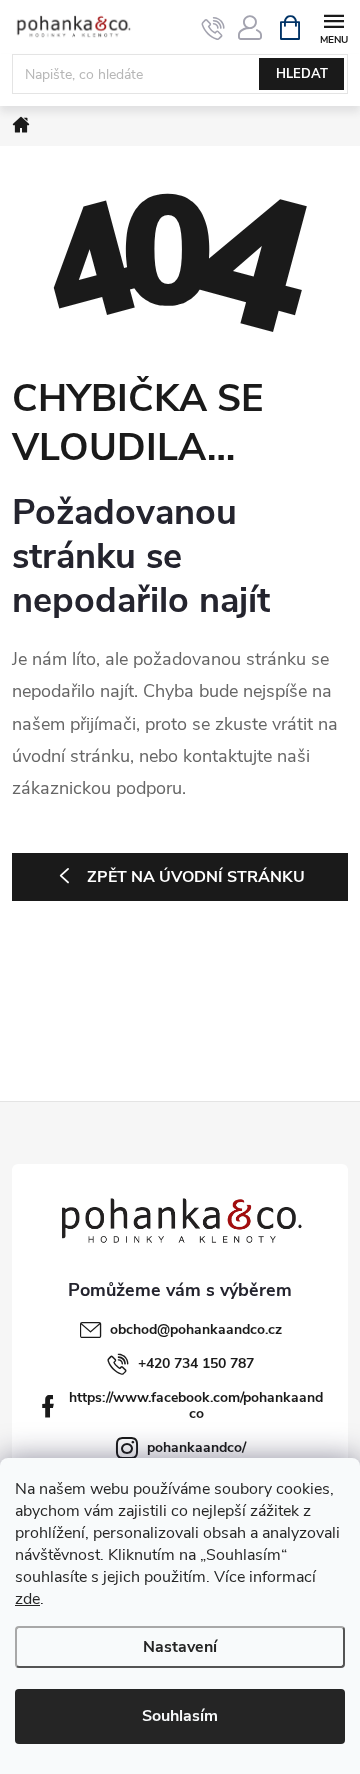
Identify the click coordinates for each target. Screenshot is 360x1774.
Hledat (302, 74)
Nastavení (180, 1647)
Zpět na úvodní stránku (196, 877)
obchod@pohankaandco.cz (196, 1329)
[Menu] (333, 26)
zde (27, 1599)
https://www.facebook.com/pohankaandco (196, 1405)
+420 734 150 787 (196, 1363)
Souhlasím (180, 1716)
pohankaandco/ (196, 1447)
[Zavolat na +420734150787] (213, 28)
